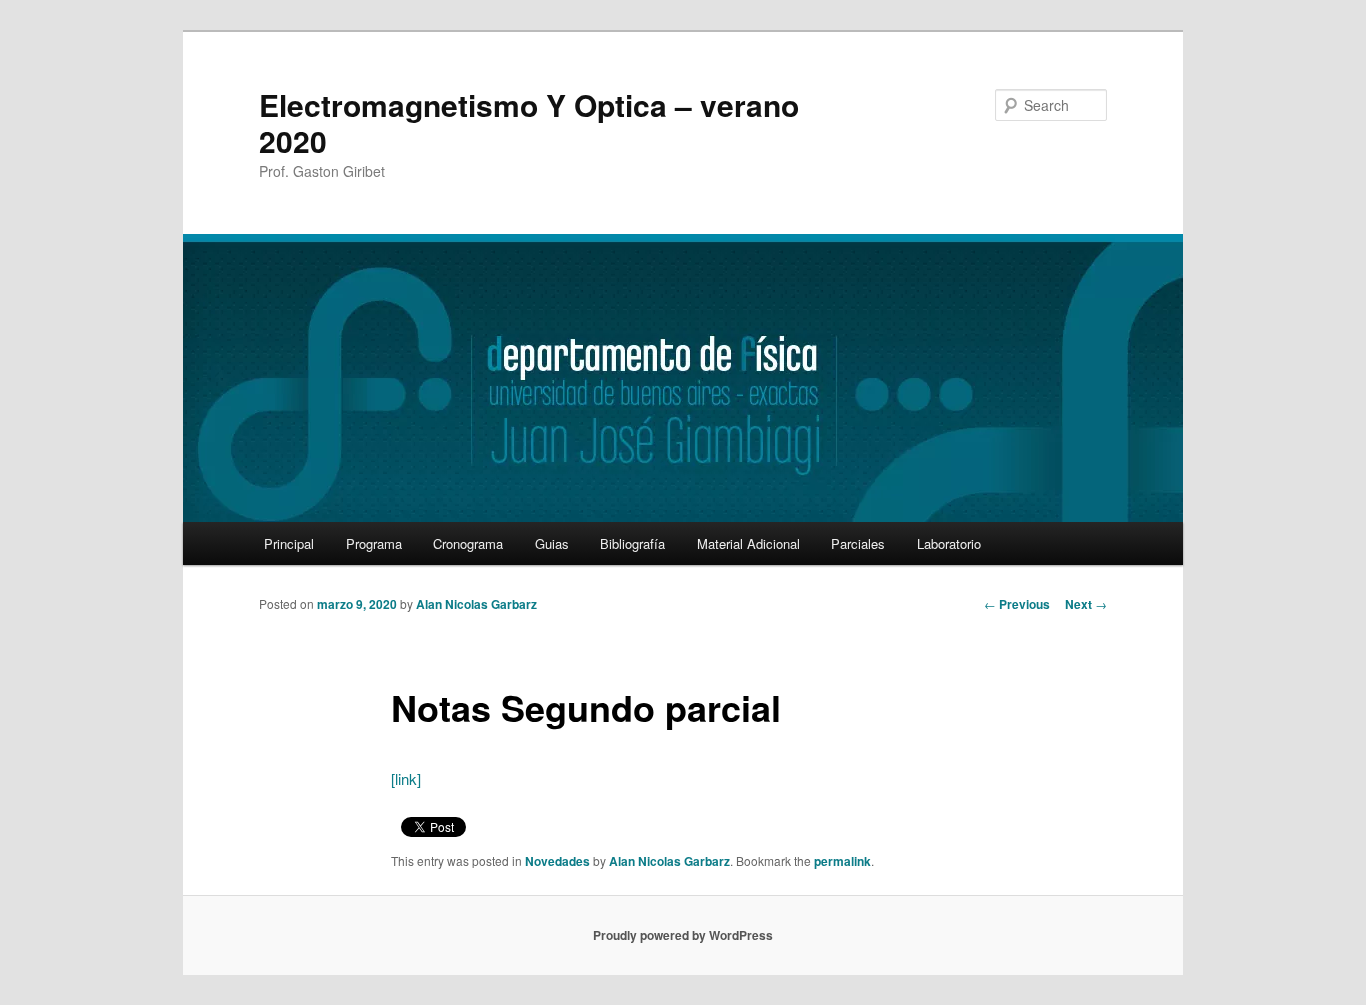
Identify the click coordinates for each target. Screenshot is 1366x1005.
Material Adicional (748, 543)
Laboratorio (949, 543)
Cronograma (468, 543)
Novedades (557, 861)
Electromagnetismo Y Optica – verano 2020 (529, 122)
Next (1086, 604)
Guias (552, 543)
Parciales (858, 543)
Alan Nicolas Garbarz (476, 604)
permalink (842, 861)
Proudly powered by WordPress (683, 935)
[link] (406, 778)
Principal (289, 543)
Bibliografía (632, 543)
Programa (374, 543)
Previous (1017, 604)
